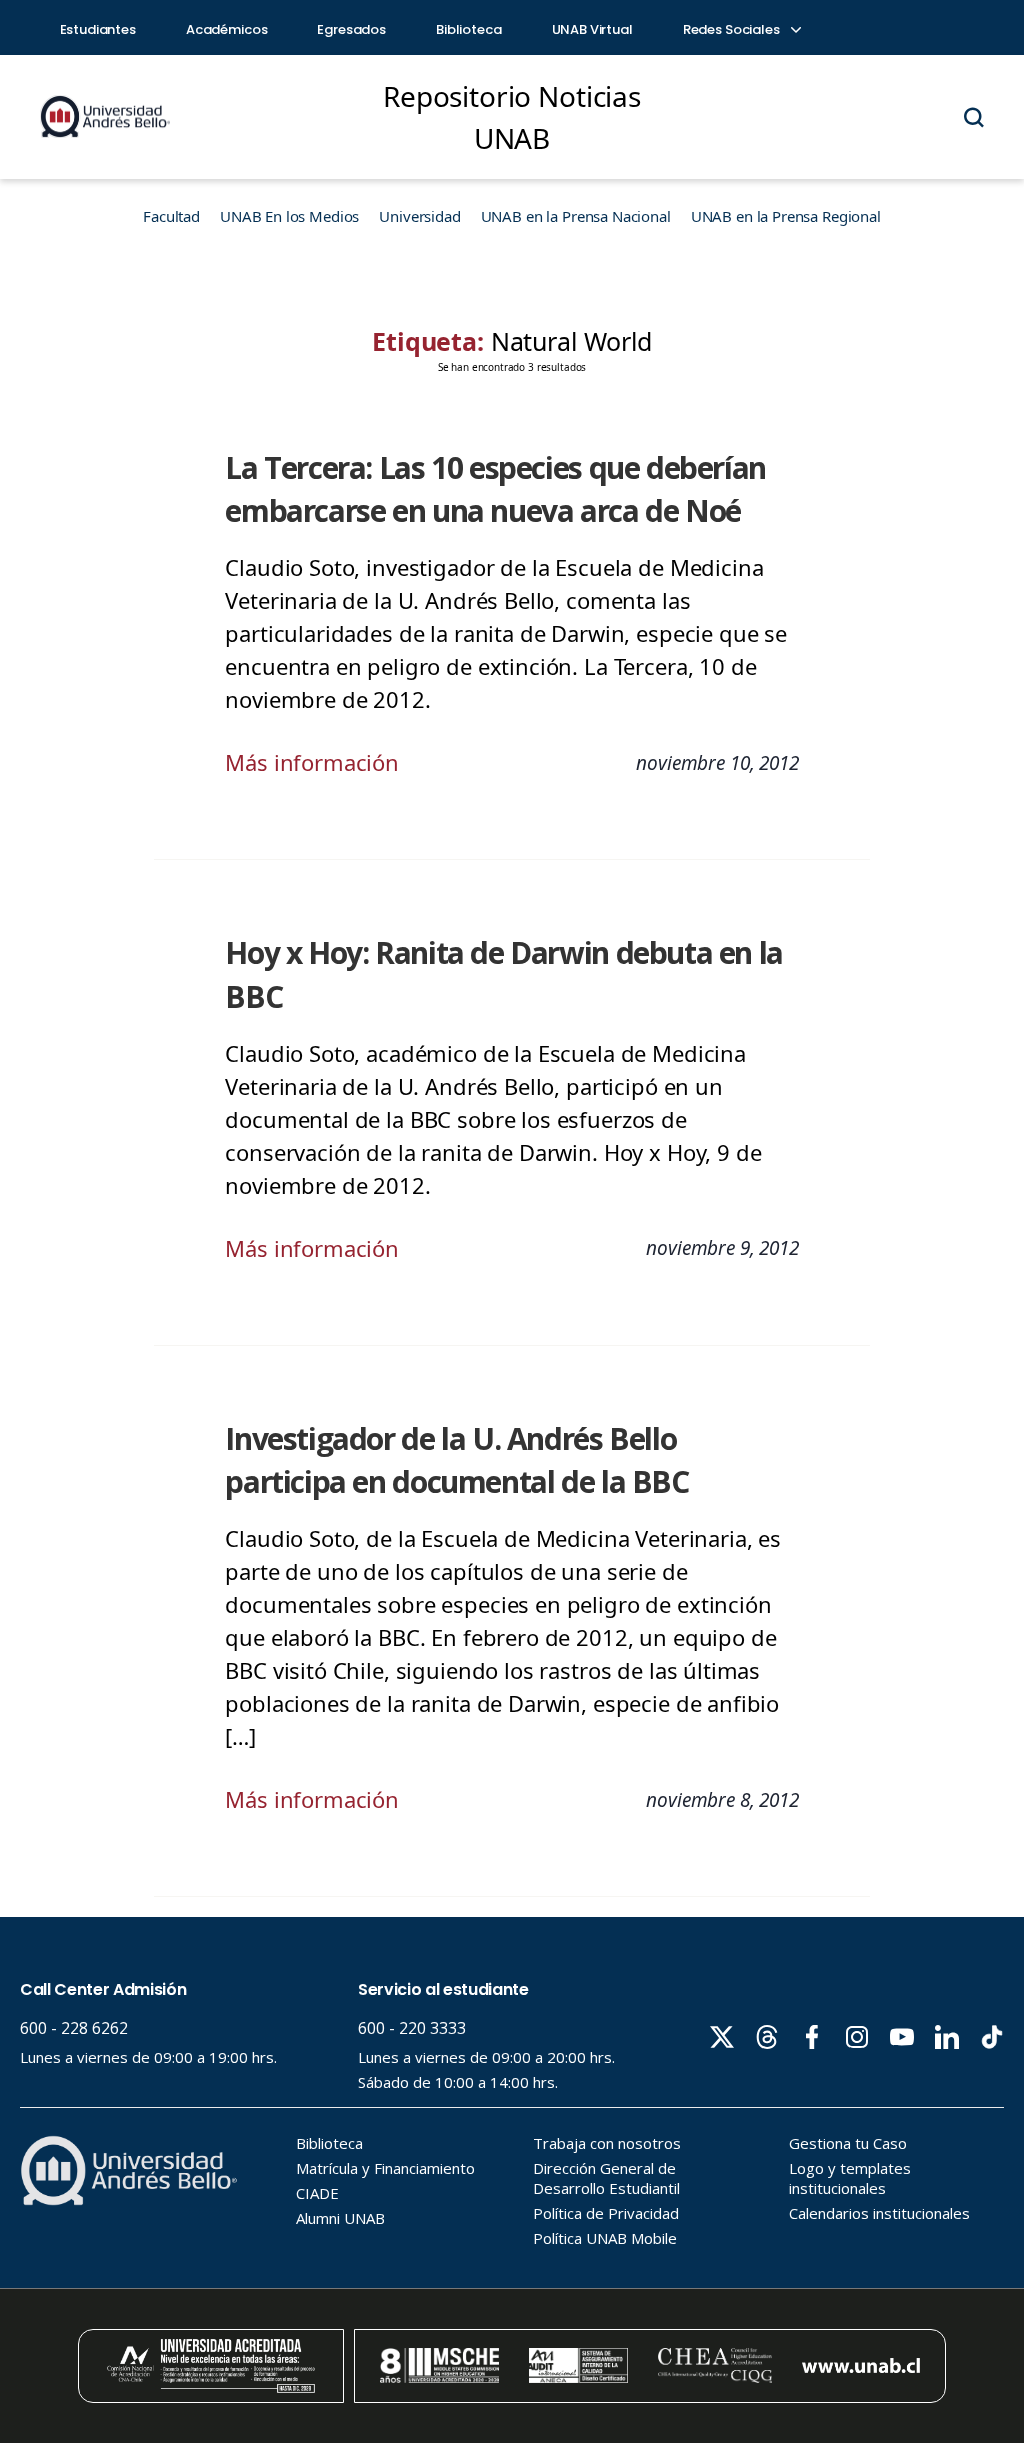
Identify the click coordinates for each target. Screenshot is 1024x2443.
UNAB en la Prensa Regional (786, 216)
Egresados (351, 29)
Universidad (419, 216)
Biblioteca (469, 29)
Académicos (227, 29)
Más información (312, 762)
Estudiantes (98, 29)
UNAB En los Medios (289, 216)
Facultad (171, 216)
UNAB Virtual (592, 29)
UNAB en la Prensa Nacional (576, 216)
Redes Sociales (733, 29)
